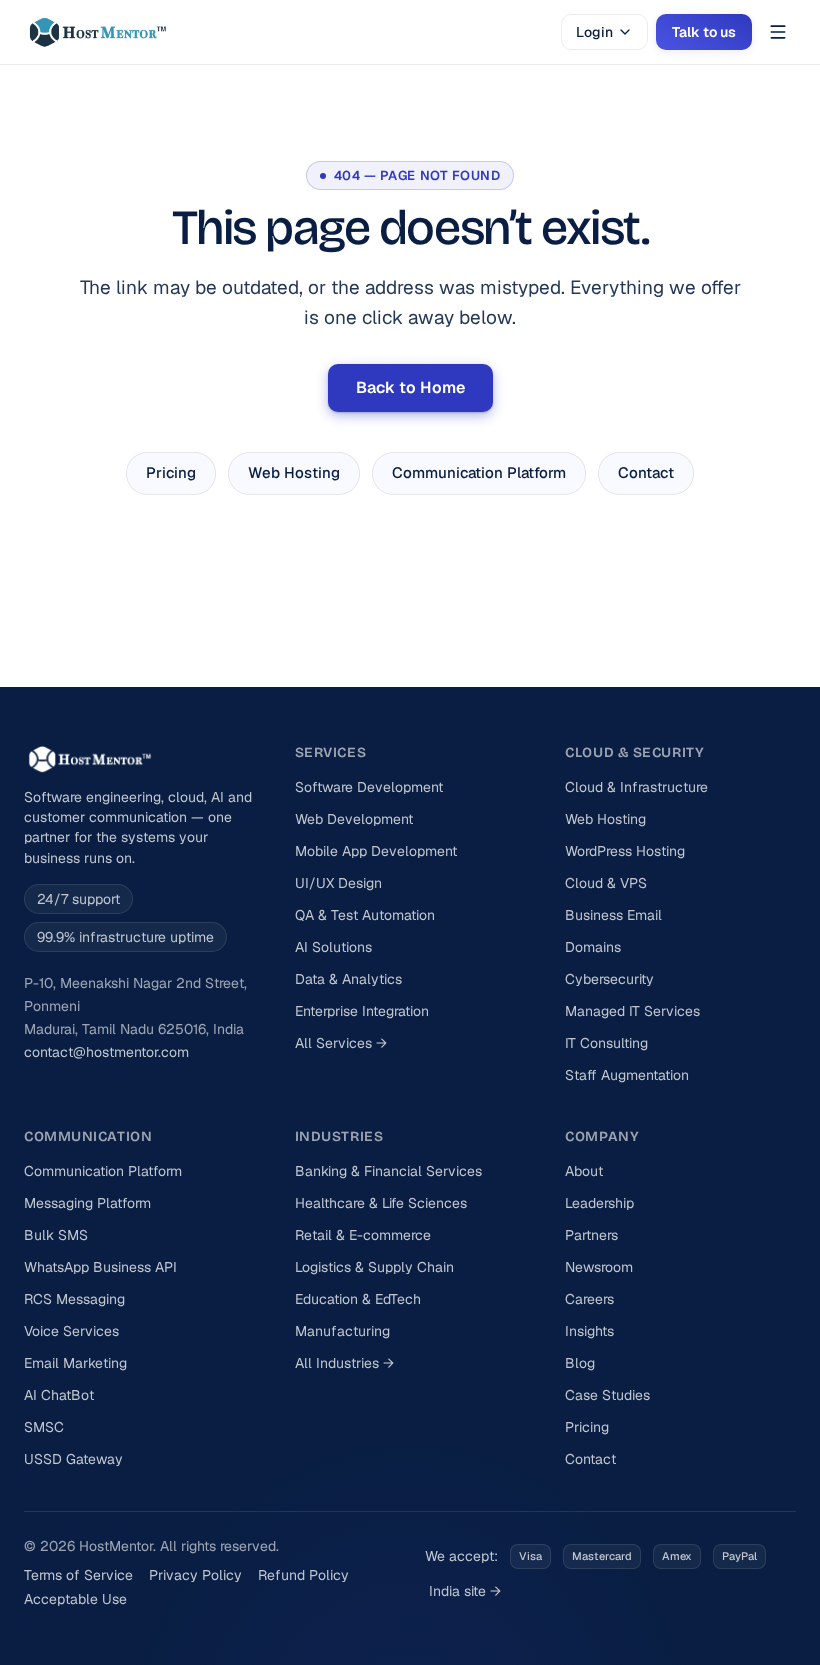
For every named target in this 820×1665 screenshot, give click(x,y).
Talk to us (704, 32)
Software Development (369, 787)
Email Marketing (75, 1363)
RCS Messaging (74, 1299)
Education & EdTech (358, 1299)
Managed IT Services (632, 1011)
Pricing (171, 472)
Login (594, 32)
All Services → (341, 1043)
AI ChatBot (59, 1395)
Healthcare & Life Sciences (381, 1203)
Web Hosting (294, 472)
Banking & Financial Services (388, 1171)
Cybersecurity (609, 979)
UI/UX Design (338, 883)
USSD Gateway (73, 1459)
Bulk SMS (56, 1235)
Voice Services (71, 1331)
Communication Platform (479, 472)
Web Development (354, 819)
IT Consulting (606, 1043)
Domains (593, 947)
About (584, 1171)
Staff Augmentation (627, 1075)
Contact (646, 472)
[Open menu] (778, 32)
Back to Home (410, 387)
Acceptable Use (75, 1599)
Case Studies (607, 1395)
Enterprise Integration (362, 1011)
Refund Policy (303, 1575)
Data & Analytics (348, 979)
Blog (580, 1363)
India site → (465, 1591)
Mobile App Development (376, 851)
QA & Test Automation (365, 915)
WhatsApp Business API (100, 1267)
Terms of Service (78, 1575)
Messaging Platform (87, 1203)
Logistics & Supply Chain (374, 1267)
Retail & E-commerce (363, 1235)
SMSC (44, 1427)
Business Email (613, 915)
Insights (589, 1331)
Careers (589, 1299)
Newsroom (599, 1267)
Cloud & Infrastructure (636, 787)
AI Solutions (333, 947)
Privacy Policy (195, 1575)
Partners (591, 1235)
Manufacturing (342, 1331)
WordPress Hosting (625, 851)
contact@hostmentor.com (106, 1052)
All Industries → (344, 1363)
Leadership (599, 1203)
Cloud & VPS (606, 883)
